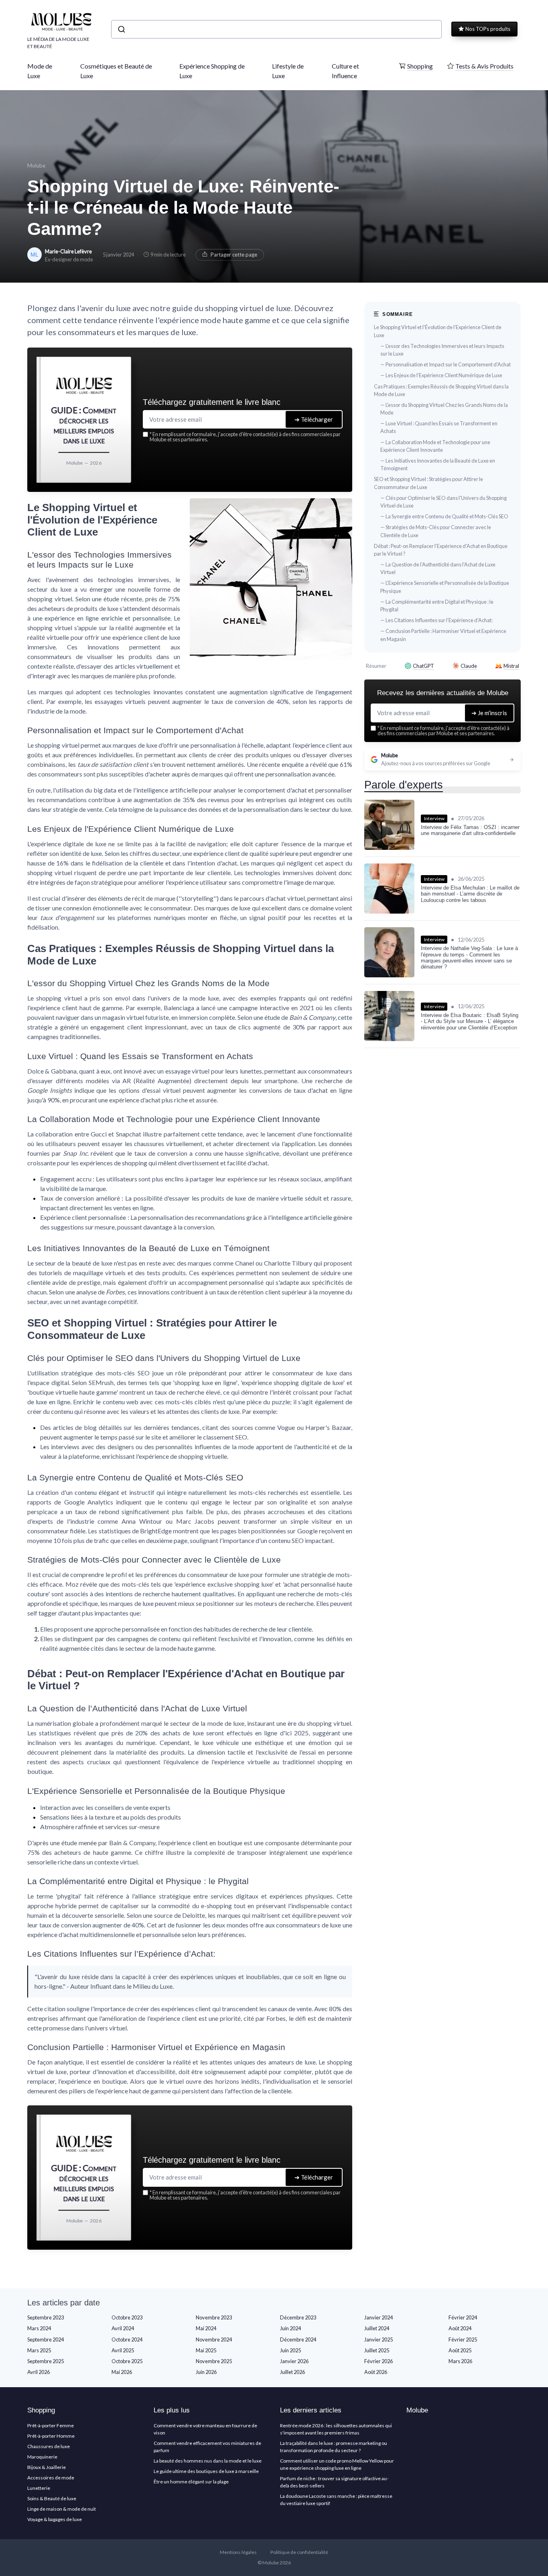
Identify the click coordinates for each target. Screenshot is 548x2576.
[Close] (419, 1228)
